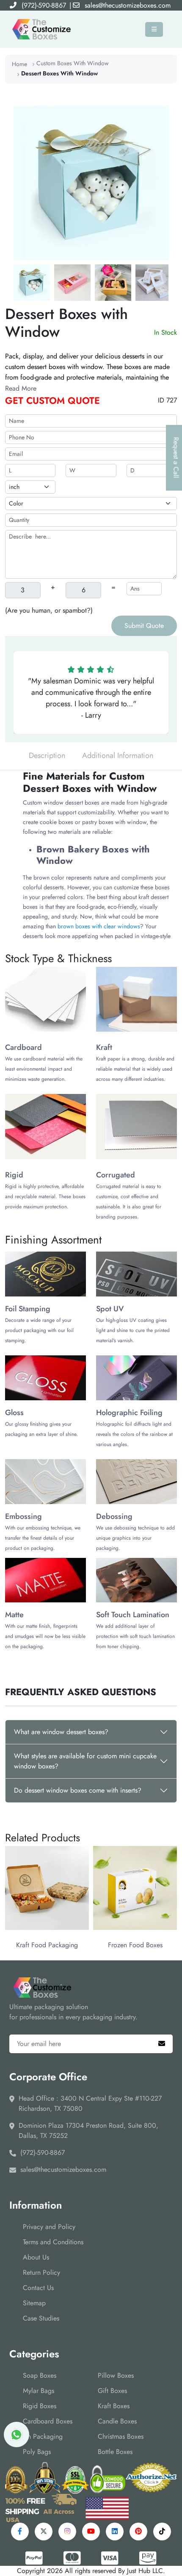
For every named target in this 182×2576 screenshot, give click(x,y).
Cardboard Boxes (48, 2421)
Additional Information (118, 755)
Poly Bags (37, 2452)
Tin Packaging (43, 2436)
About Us (36, 2257)
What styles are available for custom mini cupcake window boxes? (85, 1761)
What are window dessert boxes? (61, 1732)
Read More (21, 388)
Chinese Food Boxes (135, 1945)
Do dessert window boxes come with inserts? (78, 1790)
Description (47, 755)
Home (19, 64)
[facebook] (20, 2532)
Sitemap (34, 2303)
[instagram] (67, 2532)
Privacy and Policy (49, 2227)
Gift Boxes (112, 2391)
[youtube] (91, 2532)
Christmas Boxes (121, 2436)
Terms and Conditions (53, 2242)
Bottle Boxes (115, 2452)
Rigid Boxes (40, 2406)
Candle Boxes (117, 2421)
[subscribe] (162, 2044)
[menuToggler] (154, 29)
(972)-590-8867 (44, 5)
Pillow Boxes (116, 2375)
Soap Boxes (40, 2375)
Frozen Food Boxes (47, 1945)
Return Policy (41, 2272)
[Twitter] (44, 2532)
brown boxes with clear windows (99, 926)
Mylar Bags (39, 2391)
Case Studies (41, 2318)
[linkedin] (115, 2532)
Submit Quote (144, 626)
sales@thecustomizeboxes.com (128, 5)
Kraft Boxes (114, 2406)
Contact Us (38, 2288)
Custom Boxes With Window (73, 63)
